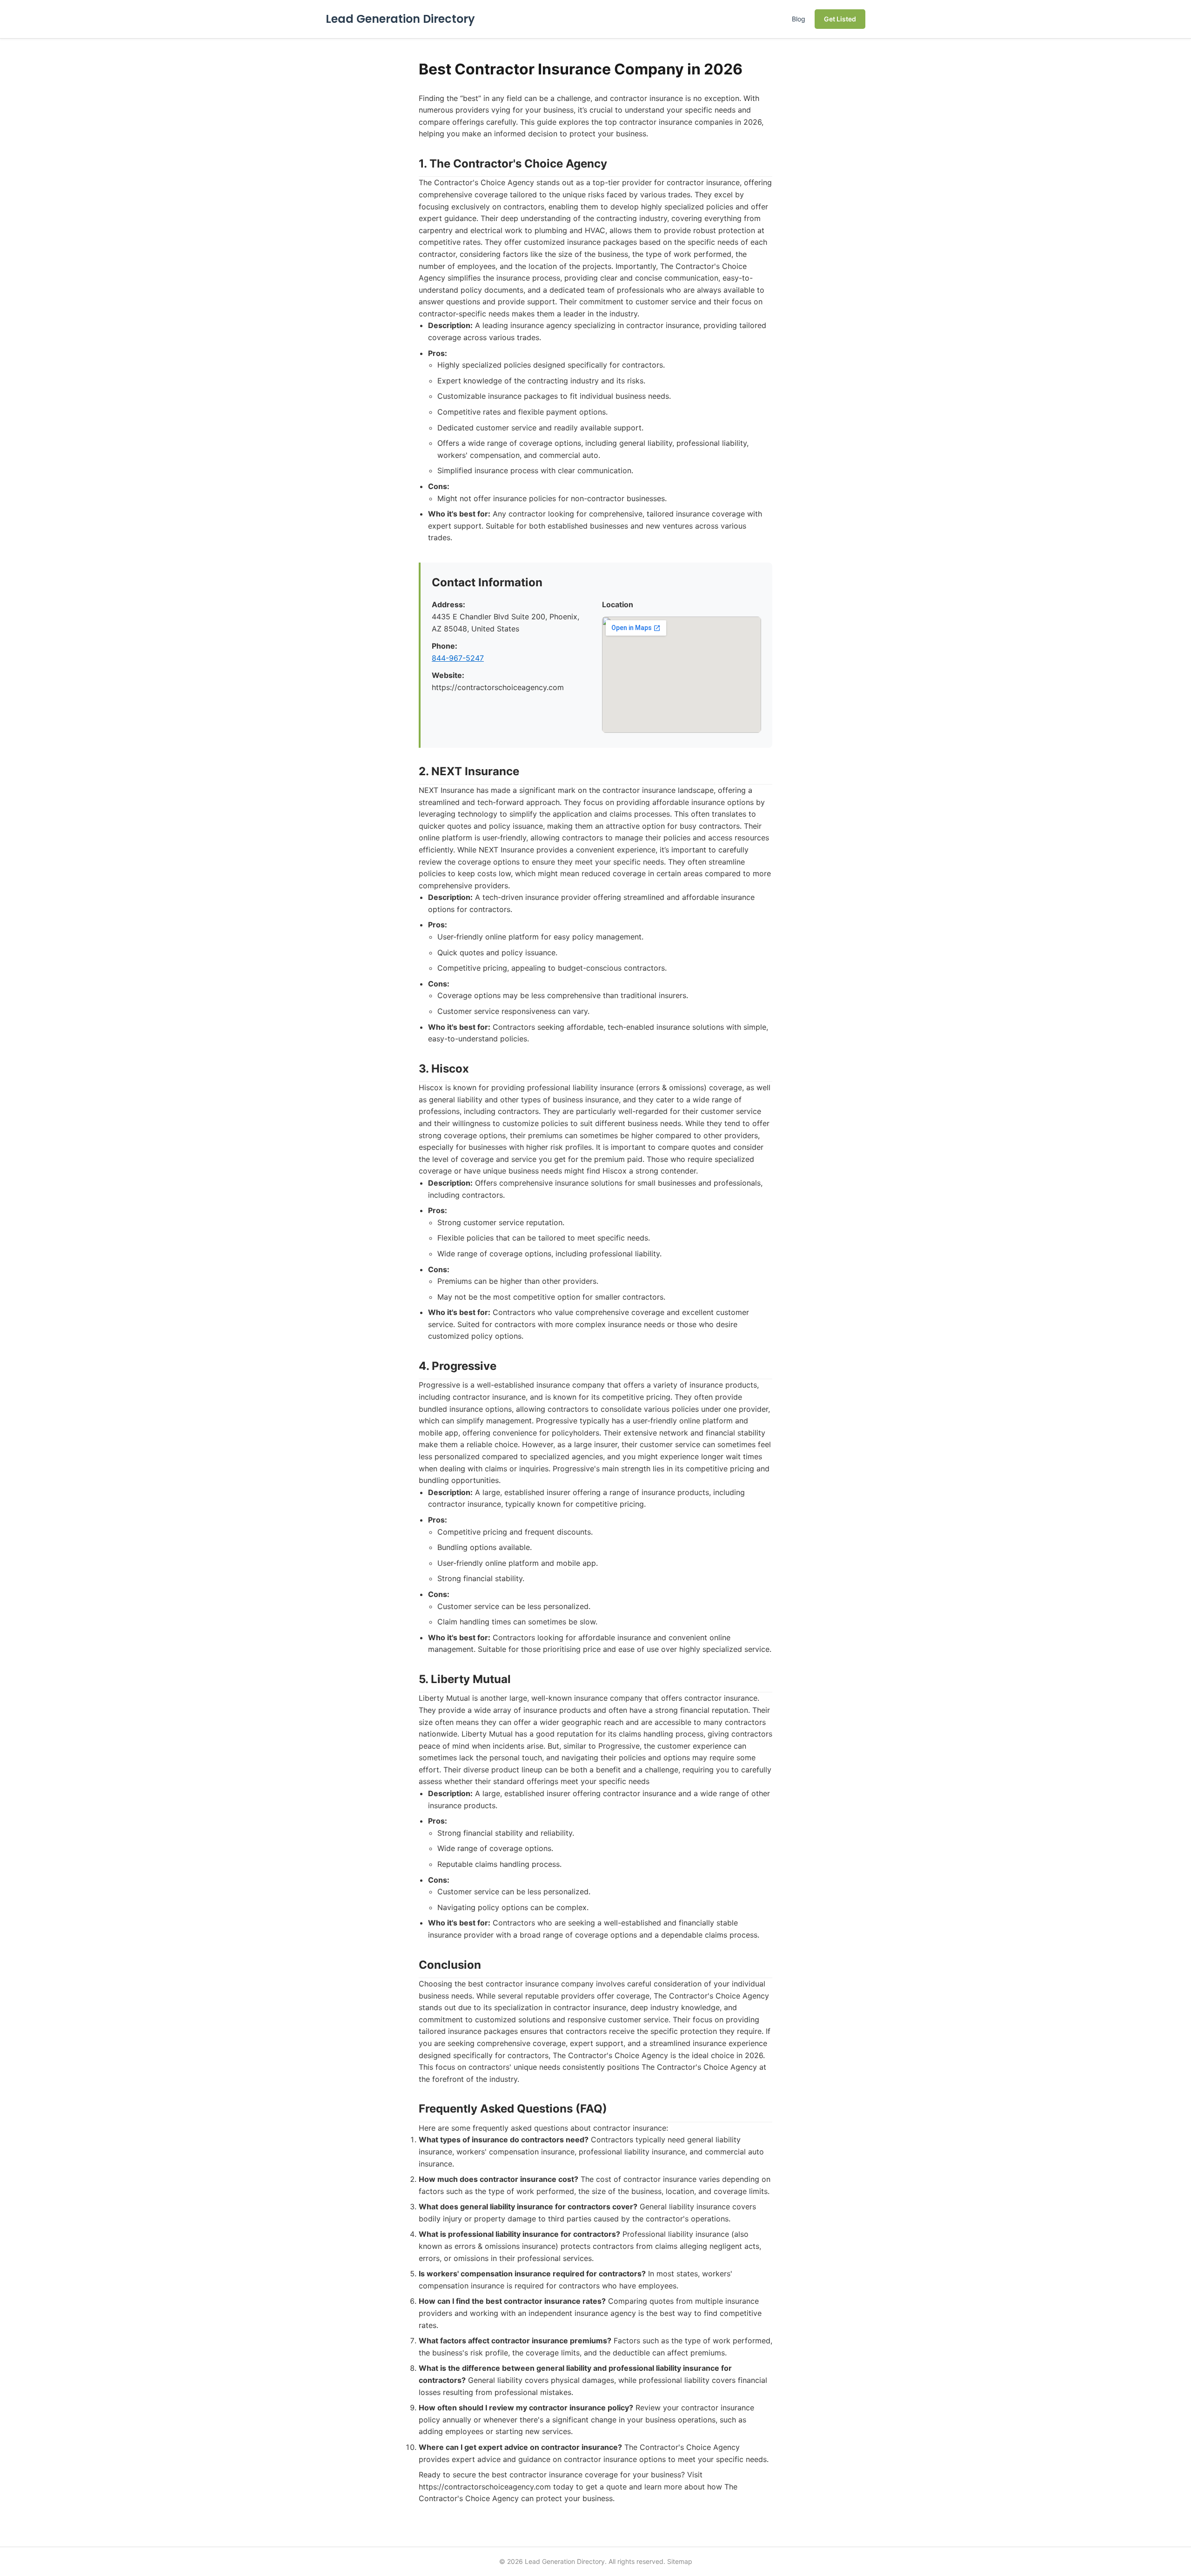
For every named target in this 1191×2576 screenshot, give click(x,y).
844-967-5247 (458, 658)
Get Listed (840, 19)
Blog (799, 19)
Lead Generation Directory (400, 19)
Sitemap (680, 2561)
